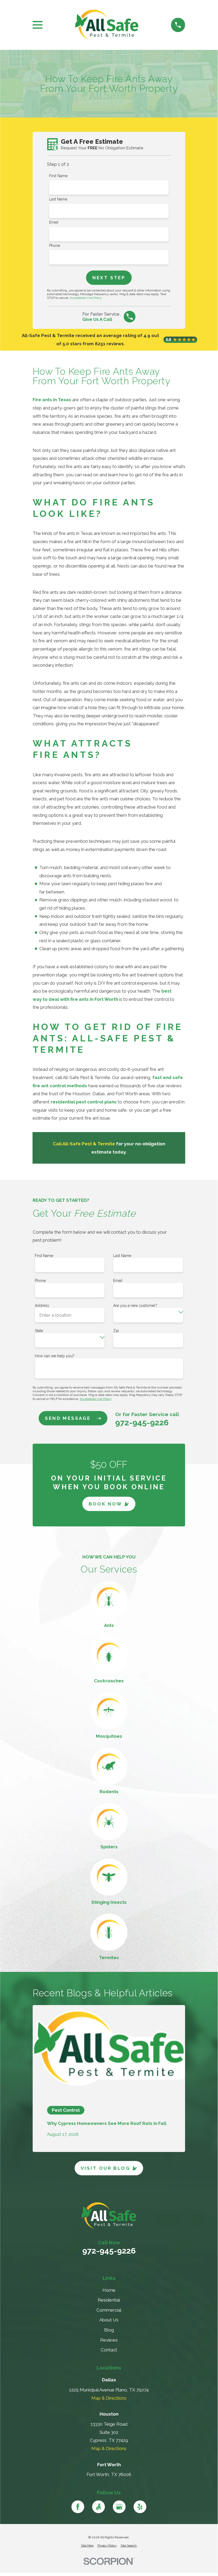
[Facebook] (78, 2507)
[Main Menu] (38, 25)
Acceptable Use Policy (86, 298)
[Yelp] (140, 2507)
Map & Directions (109, 2398)
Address (42, 1306)
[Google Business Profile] (119, 2507)
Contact (109, 2350)
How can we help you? (55, 1356)
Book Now (106, 1504)
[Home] (107, 25)
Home (109, 2290)
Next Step (109, 278)
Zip (116, 1331)
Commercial (109, 2310)
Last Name (58, 199)
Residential (109, 2300)
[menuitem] (87, 2546)
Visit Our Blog (105, 2168)
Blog (109, 2330)
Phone (55, 246)
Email (54, 222)
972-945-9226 (142, 1423)
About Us (109, 2320)
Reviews (109, 2340)
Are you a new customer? (135, 1306)
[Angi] (99, 2507)
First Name (58, 176)
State (39, 1331)
